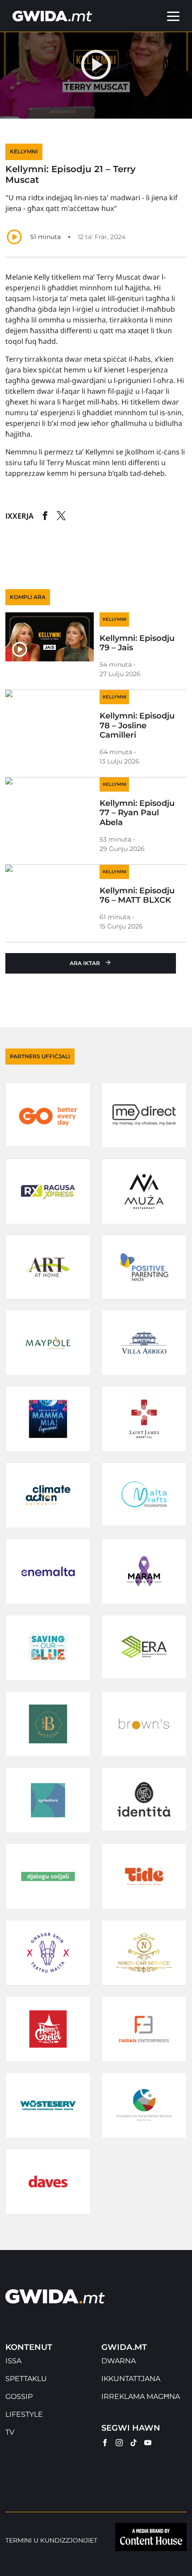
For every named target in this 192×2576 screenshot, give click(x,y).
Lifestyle (24, 2414)
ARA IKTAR (85, 963)
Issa (13, 2361)
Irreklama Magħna (141, 2396)
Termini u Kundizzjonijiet (51, 2541)
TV (10, 2432)
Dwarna (119, 2361)
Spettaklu (26, 2379)
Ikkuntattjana (131, 2379)
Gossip (19, 2396)
